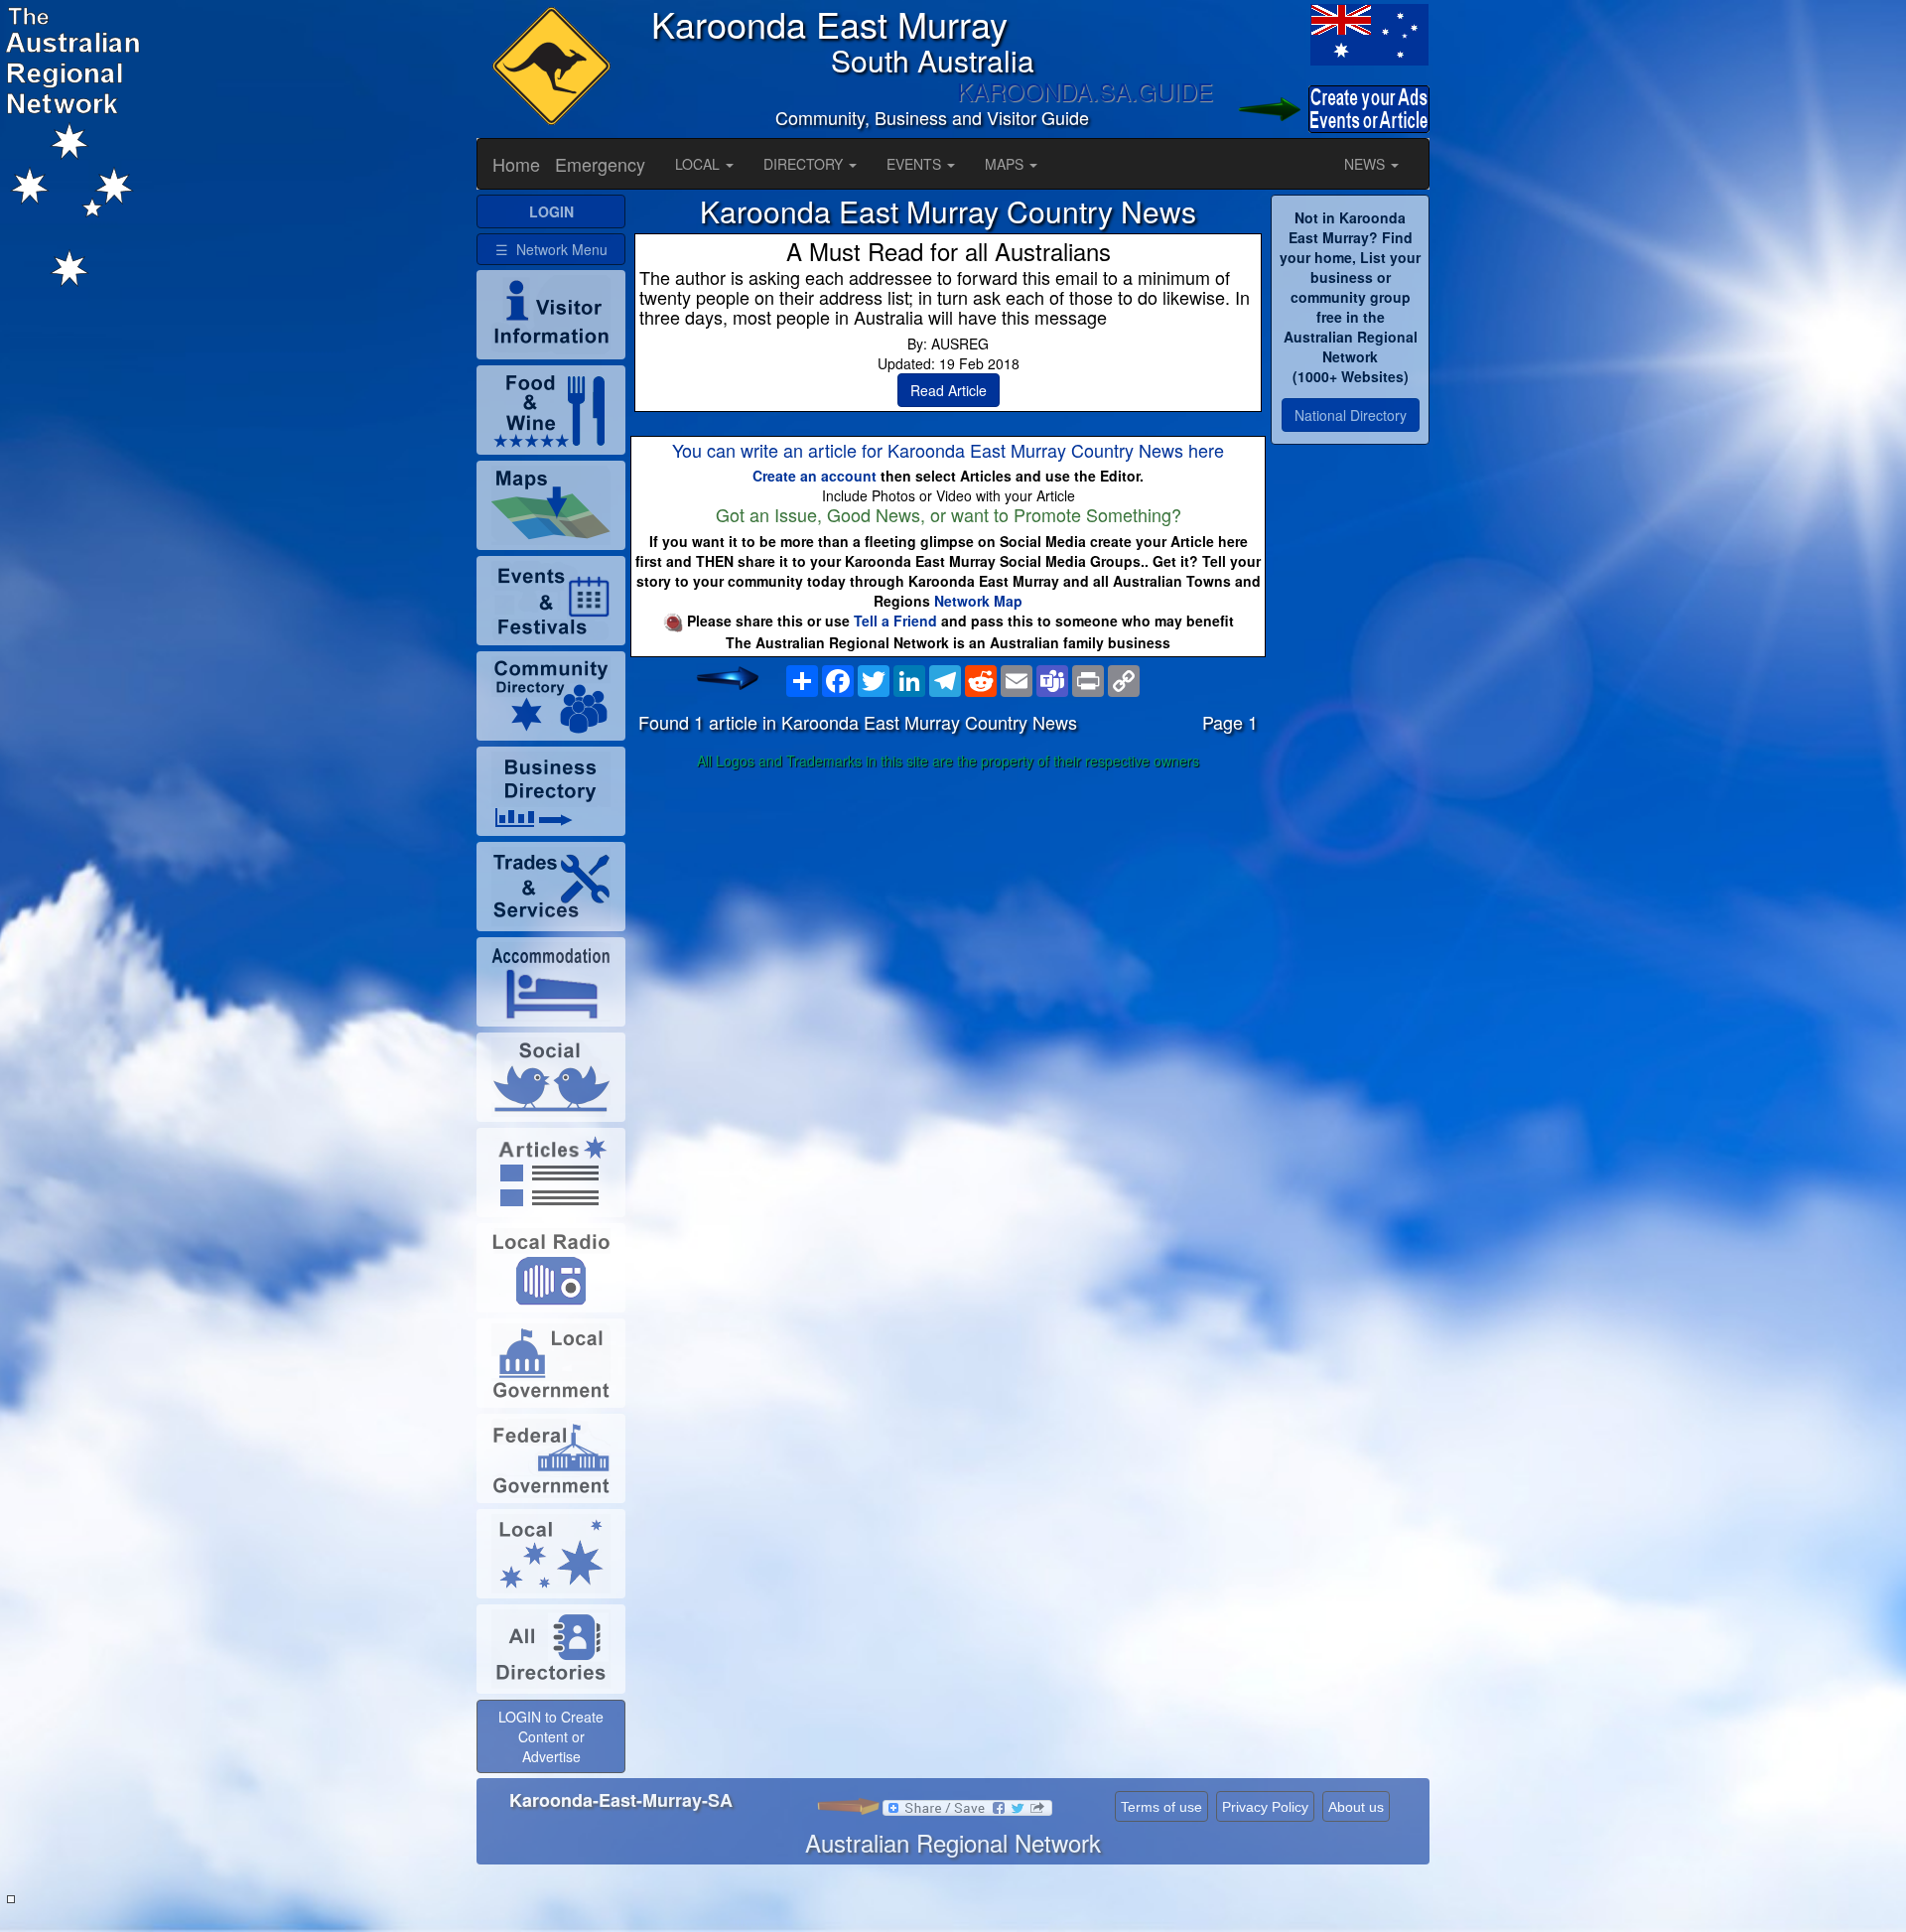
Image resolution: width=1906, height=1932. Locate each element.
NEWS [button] (1366, 164)
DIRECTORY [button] (805, 164)
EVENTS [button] (916, 164)
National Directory (1351, 415)
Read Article (949, 390)
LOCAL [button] (699, 164)
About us (1356, 1807)
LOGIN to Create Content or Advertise (551, 1736)
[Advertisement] (948, 933)
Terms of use (1161, 1807)
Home (516, 164)
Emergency (600, 164)
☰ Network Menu (551, 249)
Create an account (815, 476)
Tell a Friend (895, 621)
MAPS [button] (1006, 164)
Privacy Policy (1265, 1807)
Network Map (978, 601)
